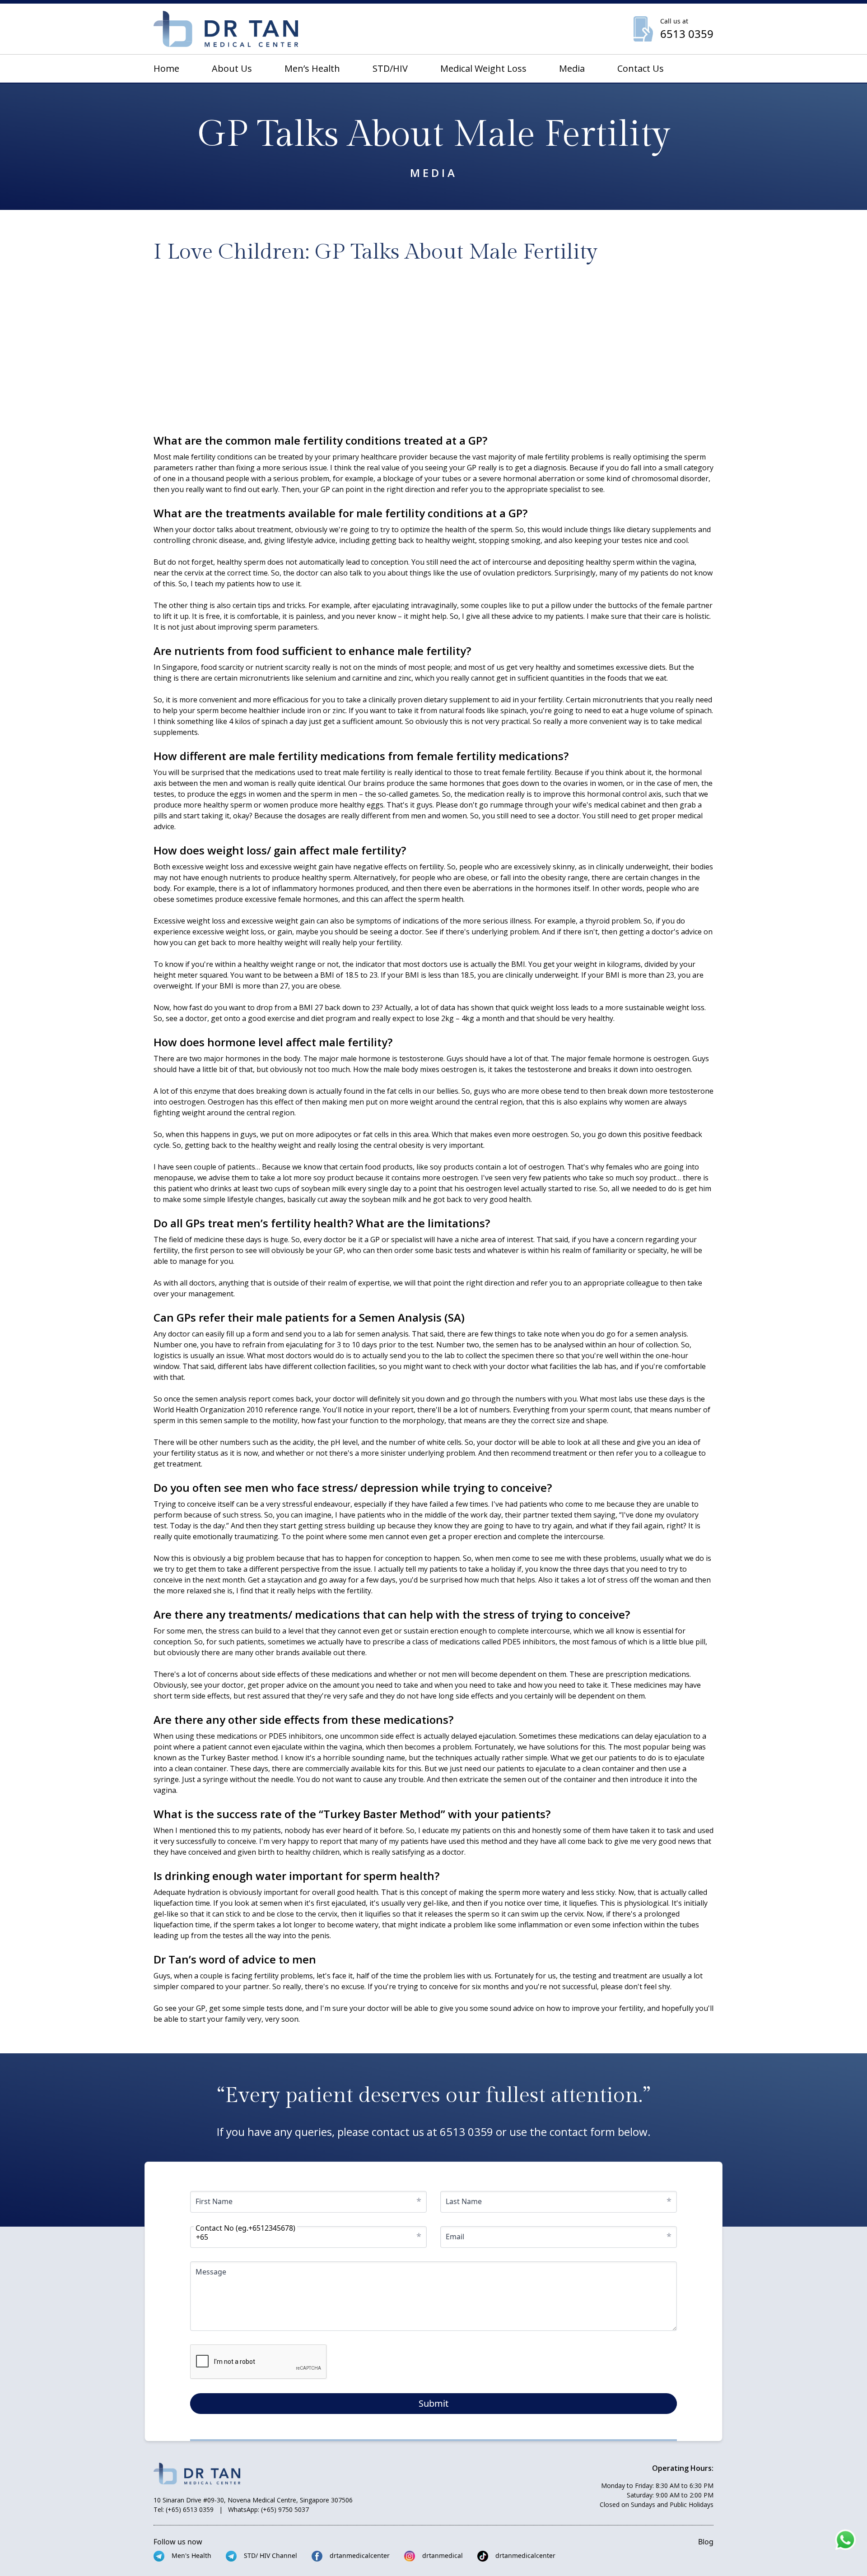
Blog (706, 2542)
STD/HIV (390, 68)
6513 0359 (466, 2132)
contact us (641, 68)
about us (232, 68)
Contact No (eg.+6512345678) (245, 2228)
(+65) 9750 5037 (285, 2509)
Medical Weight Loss (483, 68)
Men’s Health (312, 68)
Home (166, 68)
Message (211, 2272)
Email (455, 2237)
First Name (214, 2201)
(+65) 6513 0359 (190, 2509)
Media (572, 68)
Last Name (464, 2201)
